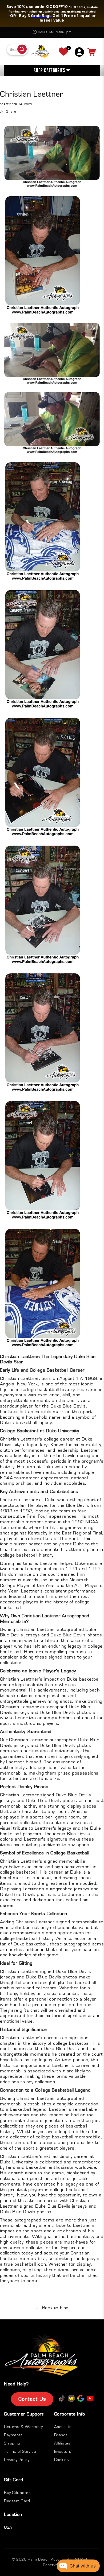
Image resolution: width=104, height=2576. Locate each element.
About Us (63, 2427)
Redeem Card (17, 2501)
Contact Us (32, 2399)
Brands (61, 2435)
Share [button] (11, 112)
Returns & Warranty (23, 2427)
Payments (13, 2435)
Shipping (12, 2443)
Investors (63, 2451)
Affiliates (62, 2443)
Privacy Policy (17, 2460)
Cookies (62, 2460)
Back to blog (55, 2308)
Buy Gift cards (17, 2493)
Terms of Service (20, 2451)
